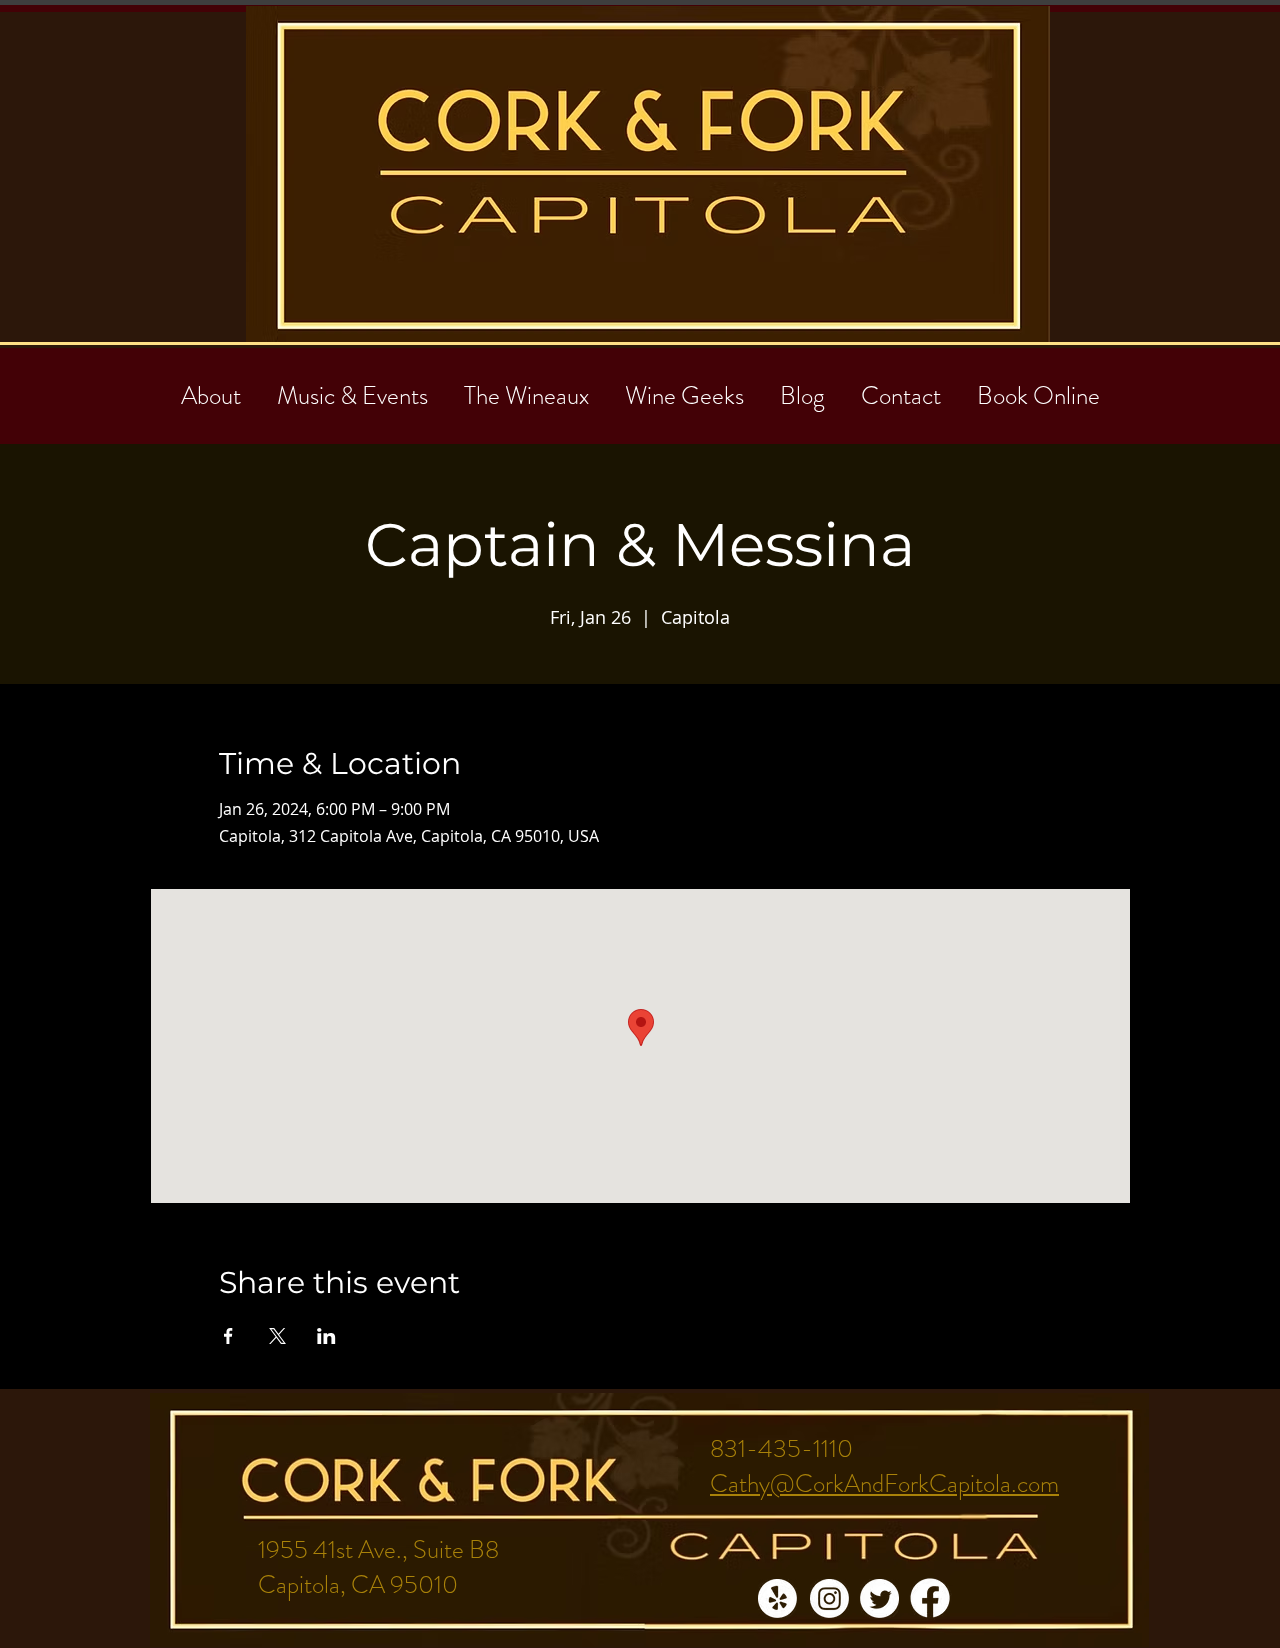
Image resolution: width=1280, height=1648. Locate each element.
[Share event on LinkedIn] (326, 1336)
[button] (901, 387)
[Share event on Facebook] (228, 1336)
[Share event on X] (277, 1336)
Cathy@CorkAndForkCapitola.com (884, 1484)
